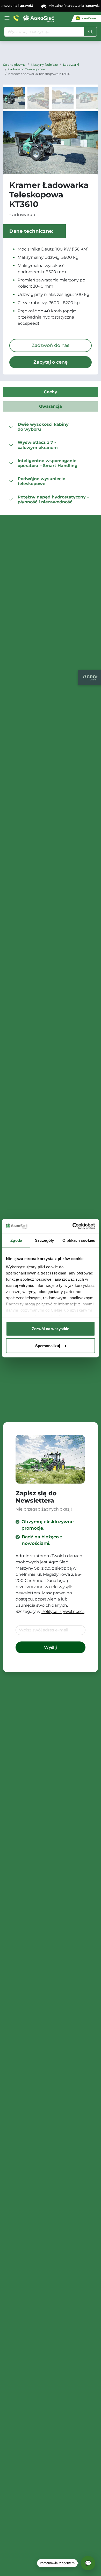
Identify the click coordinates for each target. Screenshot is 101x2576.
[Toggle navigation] (7, 18)
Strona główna (14, 65)
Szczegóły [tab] (44, 1240)
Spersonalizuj (48, 1345)
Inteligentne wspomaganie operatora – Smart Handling (48, 463)
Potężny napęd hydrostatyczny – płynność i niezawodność (53, 499)
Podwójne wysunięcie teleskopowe (41, 481)
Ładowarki (71, 65)
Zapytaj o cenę (51, 362)
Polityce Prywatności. (63, 1611)
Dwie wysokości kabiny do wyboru (43, 427)
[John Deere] (86, 18)
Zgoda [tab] (16, 1240)
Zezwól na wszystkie (51, 1329)
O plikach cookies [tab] (79, 1240)
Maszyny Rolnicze (44, 65)
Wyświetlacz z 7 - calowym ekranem (38, 445)
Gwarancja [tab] (51, 406)
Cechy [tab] (51, 392)
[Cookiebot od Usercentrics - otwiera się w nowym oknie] (73, 1226)
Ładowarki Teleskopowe (27, 69)
